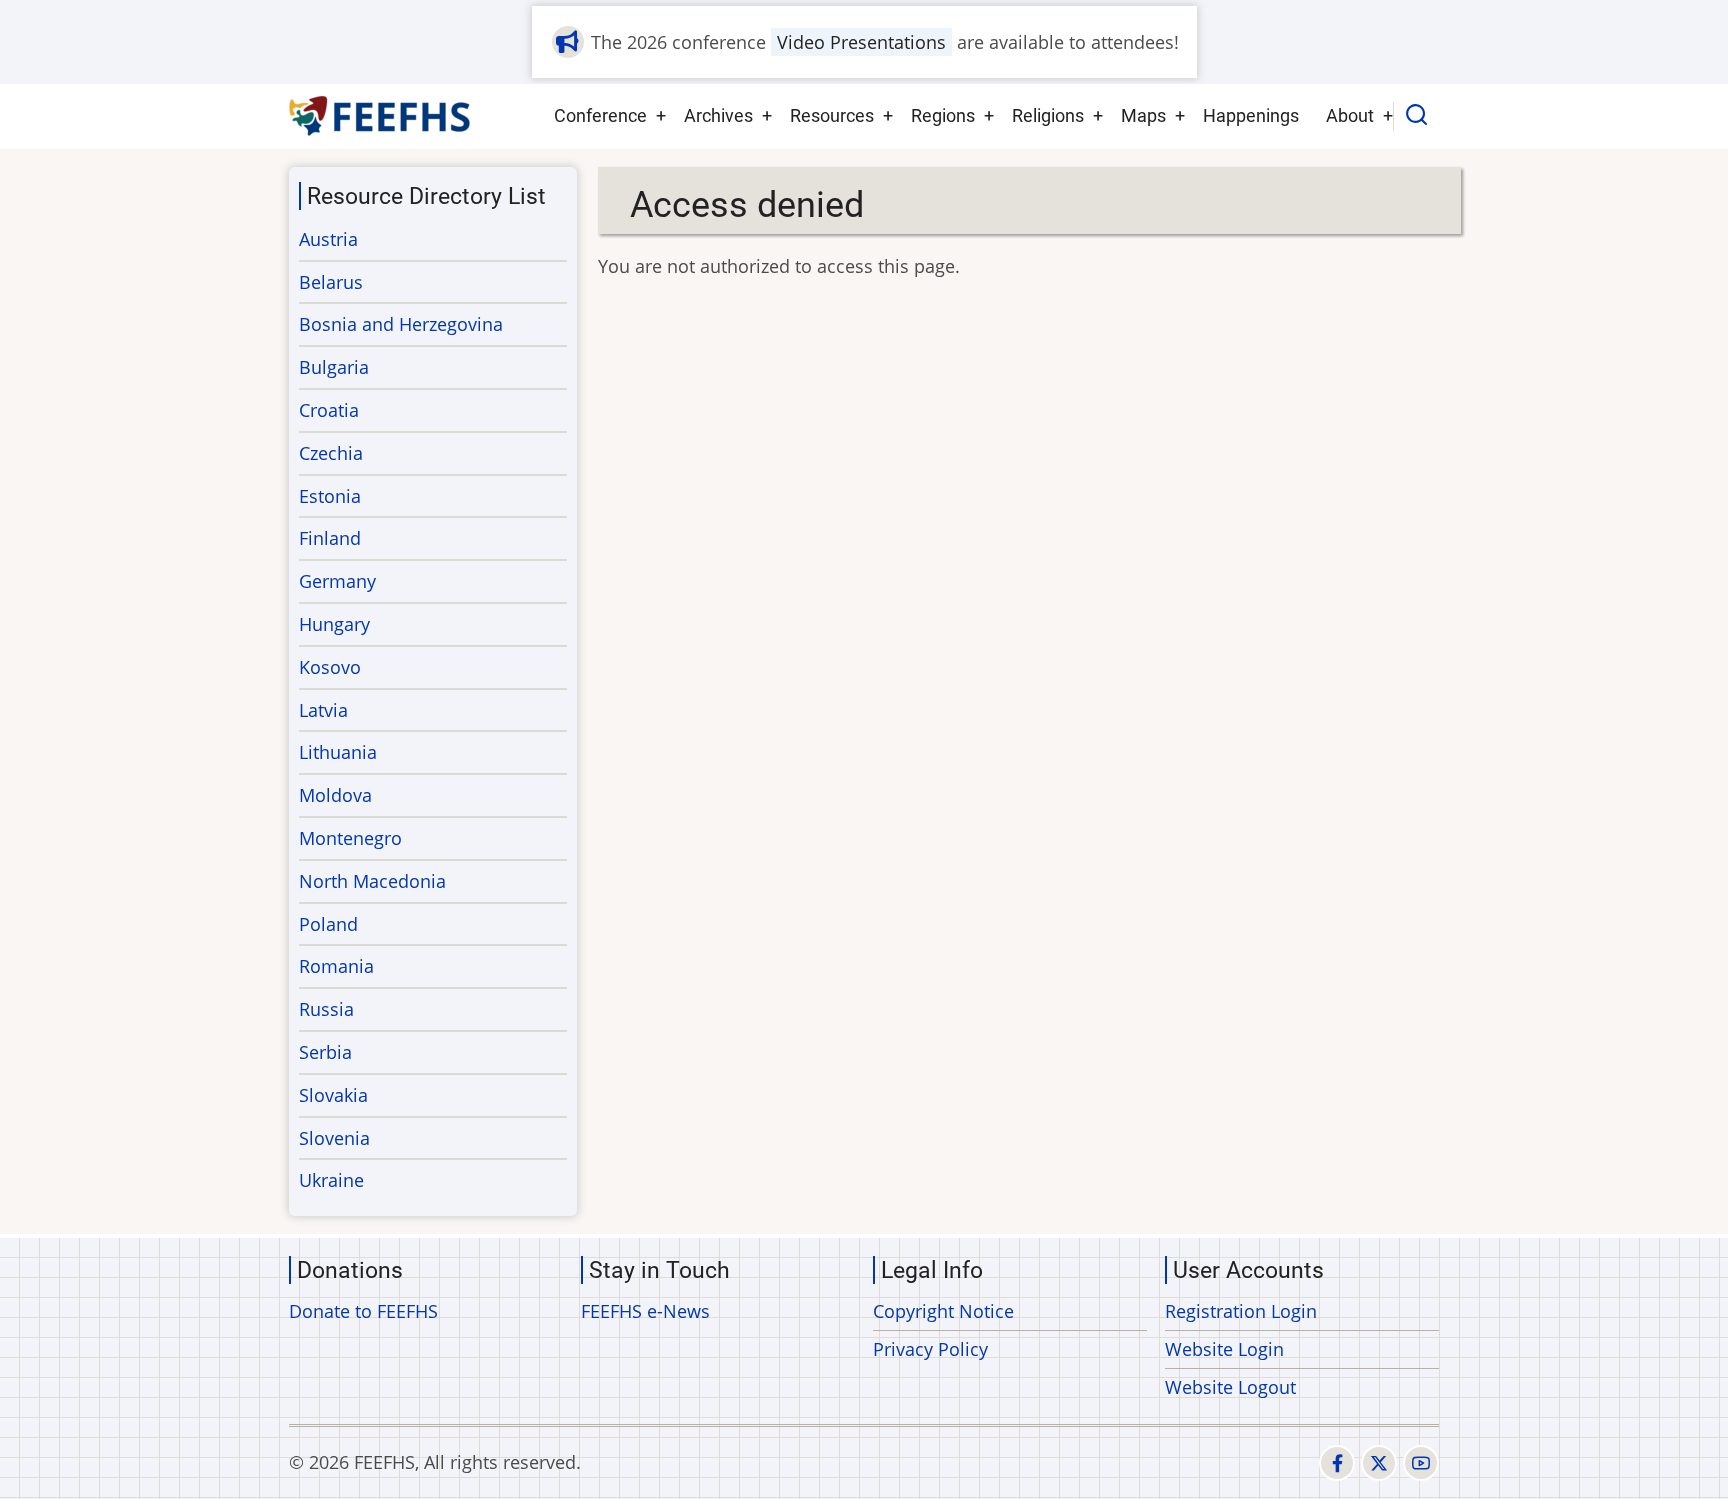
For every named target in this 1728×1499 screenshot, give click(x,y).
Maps (1143, 115)
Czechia (331, 453)
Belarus (331, 282)
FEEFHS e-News (645, 1311)
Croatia (329, 410)
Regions (943, 115)
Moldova (335, 795)
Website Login (1224, 1349)
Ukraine (331, 1180)
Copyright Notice (943, 1311)
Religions (1048, 115)
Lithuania (338, 752)
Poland (328, 924)
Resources (832, 115)
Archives (718, 115)
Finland (330, 538)
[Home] (380, 116)
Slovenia (334, 1138)
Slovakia (333, 1095)
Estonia (330, 496)
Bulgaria (334, 367)
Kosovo (330, 667)
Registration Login (1241, 1311)
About (1350, 115)
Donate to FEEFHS (363, 1311)
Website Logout (1230, 1387)
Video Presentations (861, 42)
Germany (337, 581)
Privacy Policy (930, 1349)
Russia (326, 1009)
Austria (328, 239)
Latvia (323, 710)
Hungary (334, 624)
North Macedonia (372, 881)
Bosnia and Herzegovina (401, 324)
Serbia (325, 1052)
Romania (336, 966)
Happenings (1251, 115)
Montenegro (350, 838)
